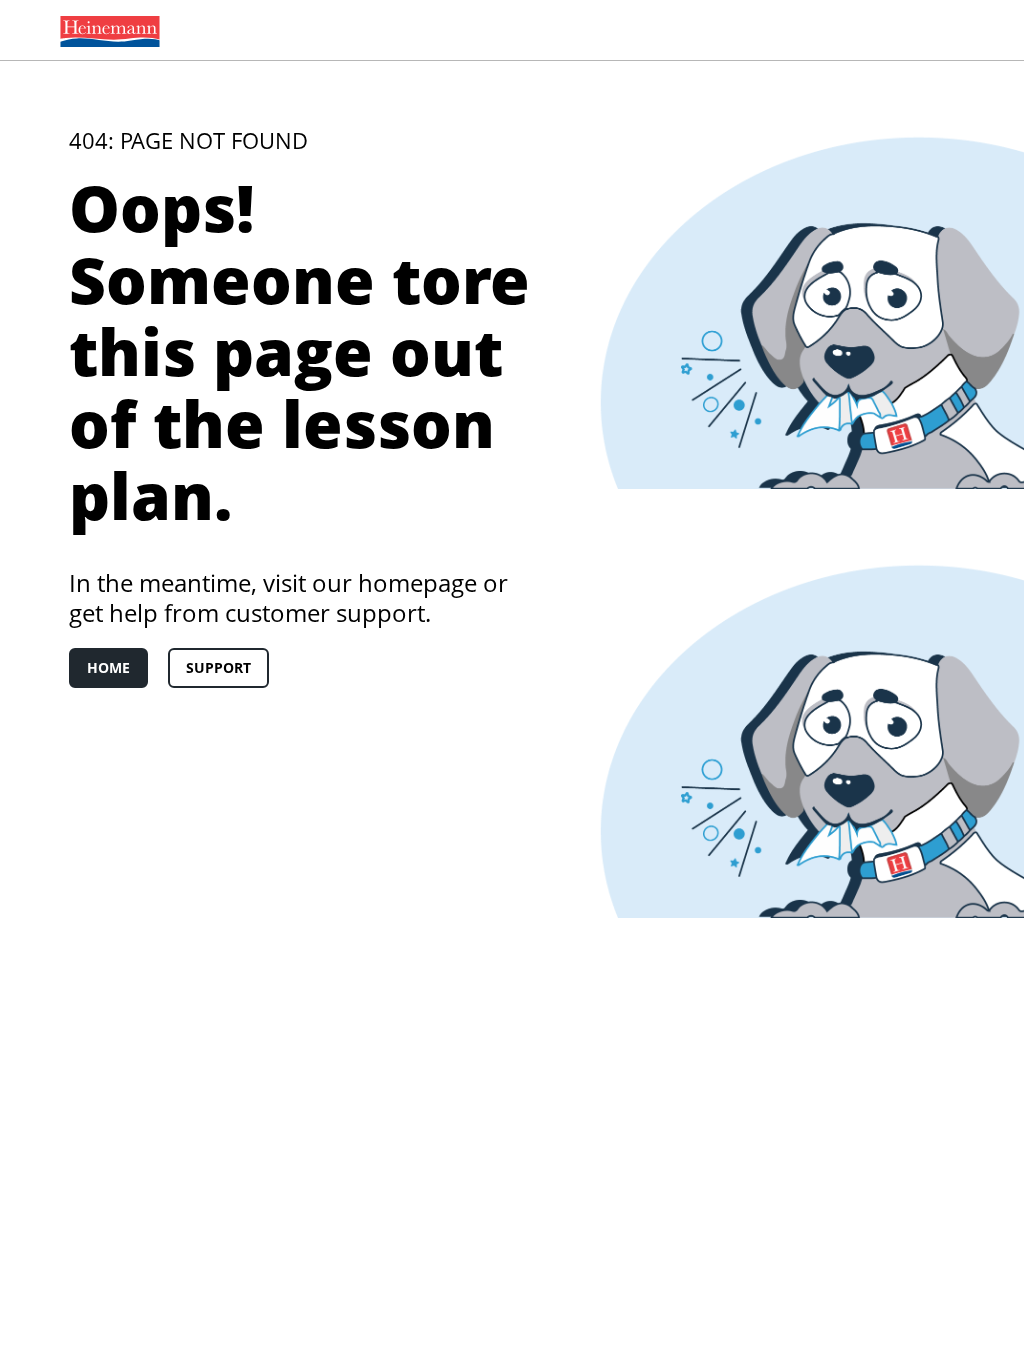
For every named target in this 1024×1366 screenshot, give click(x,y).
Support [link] (218, 667)
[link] (106, 30)
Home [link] (108, 667)
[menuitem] (106, 30)
